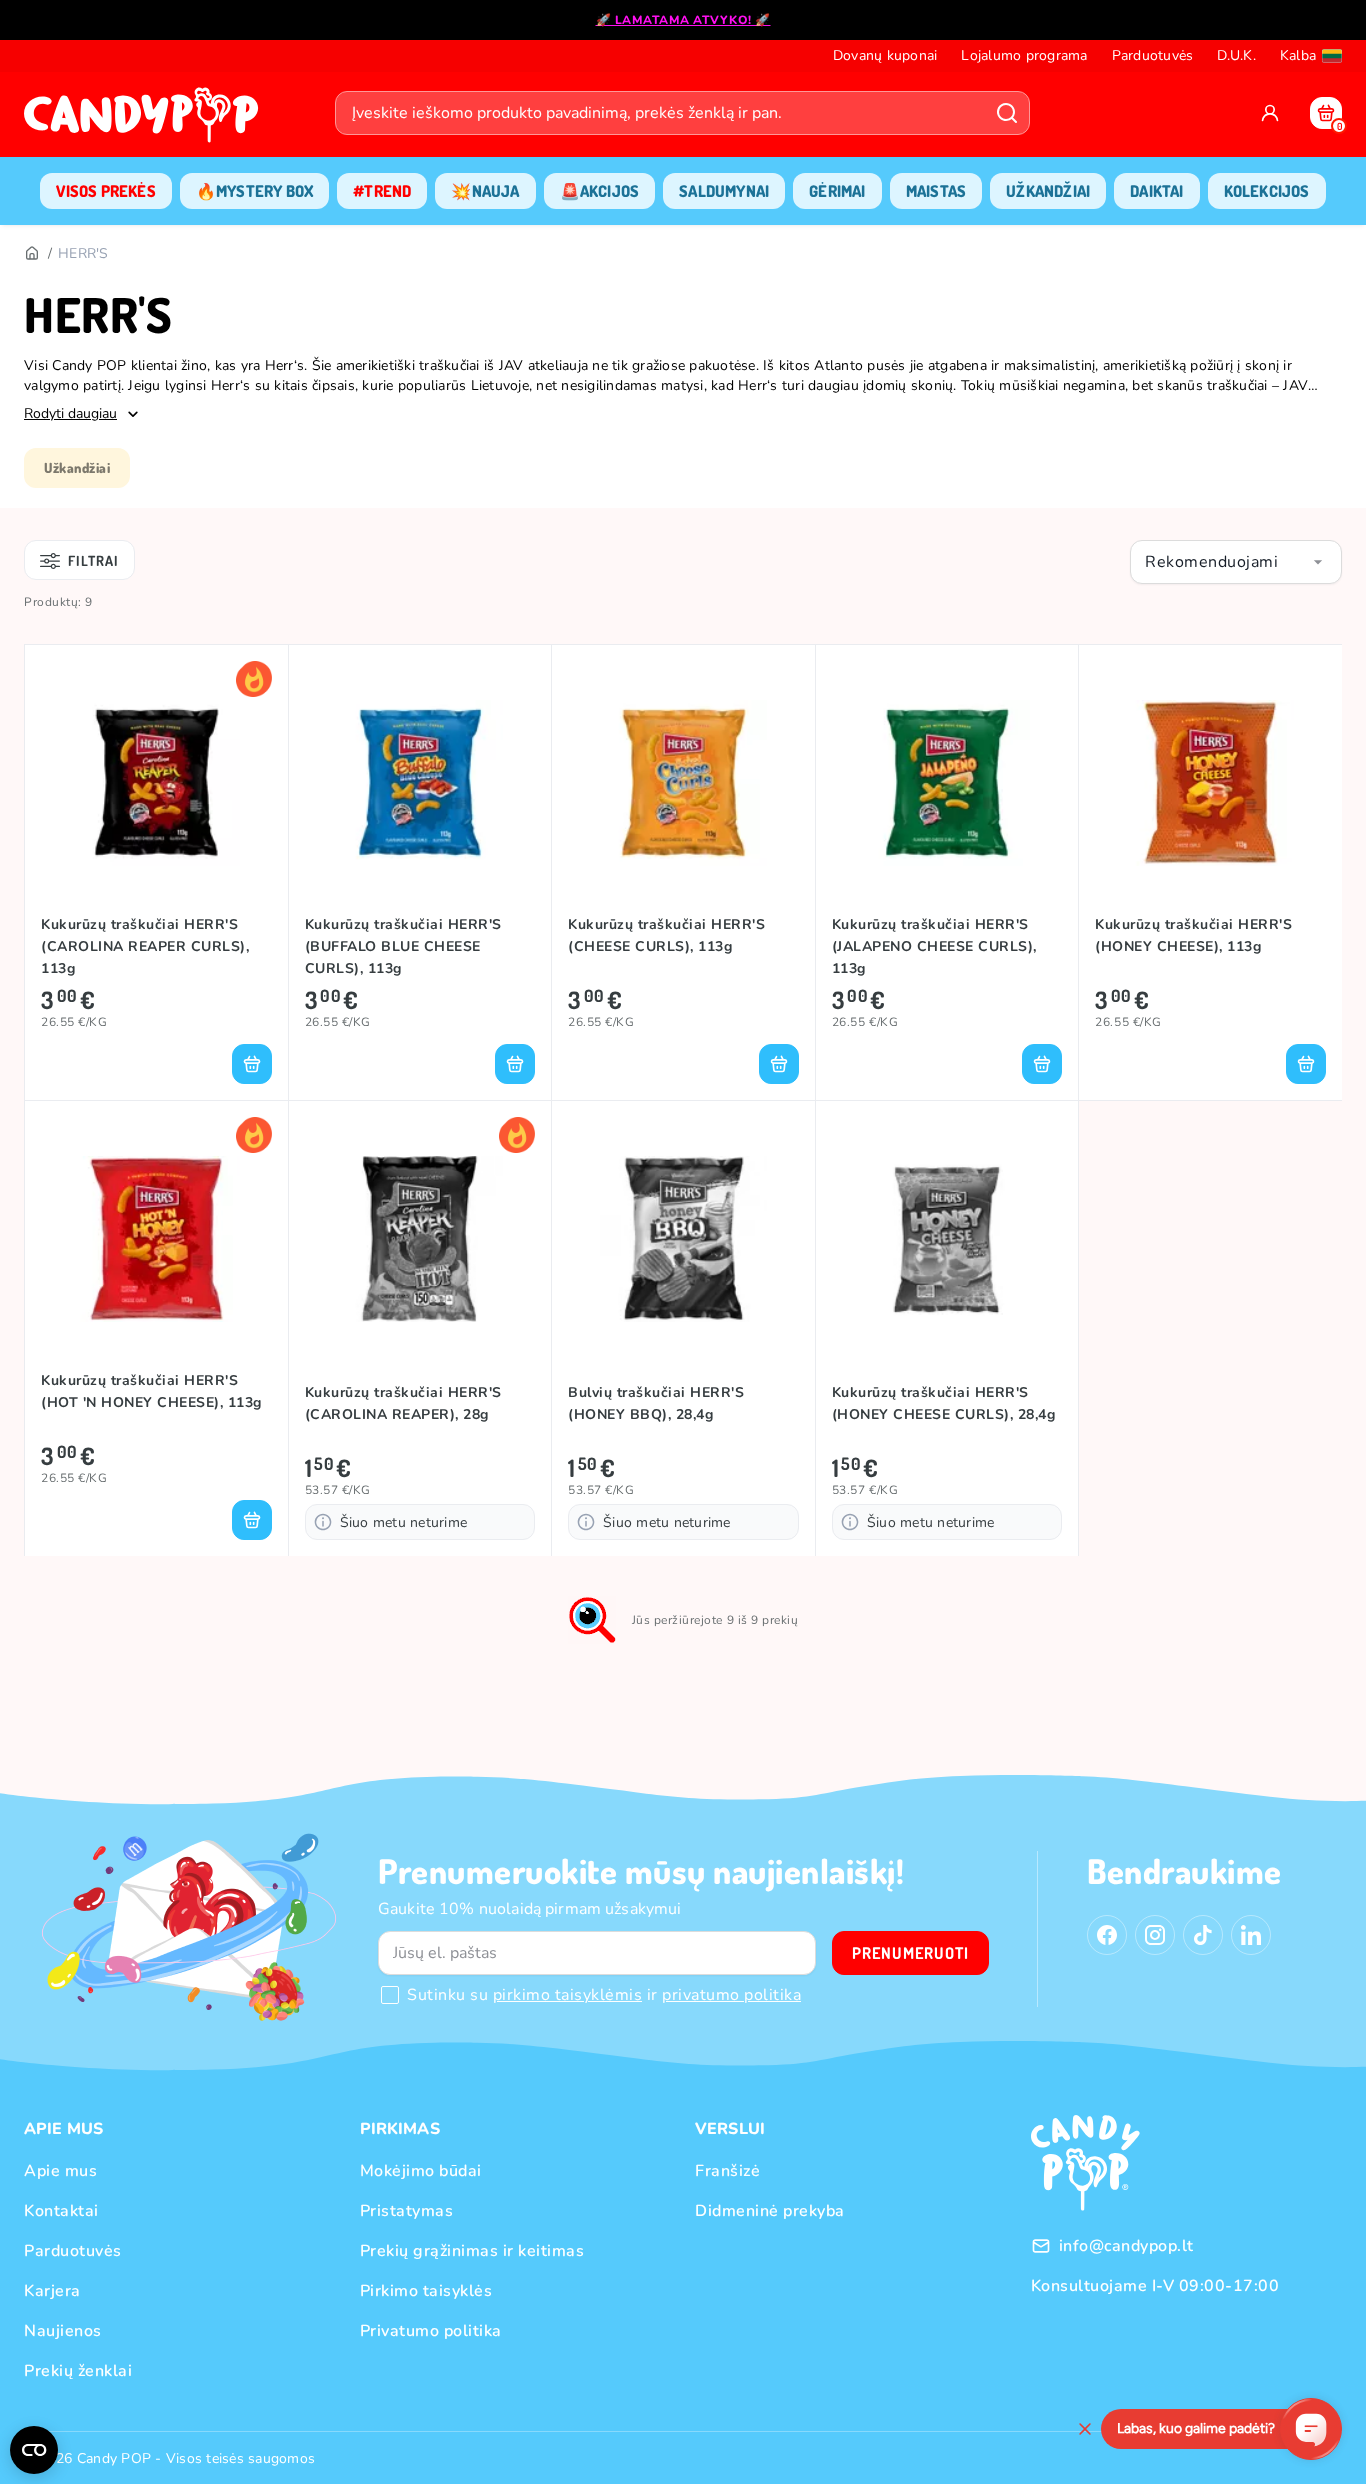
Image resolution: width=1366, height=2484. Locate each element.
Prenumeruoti (910, 1953)
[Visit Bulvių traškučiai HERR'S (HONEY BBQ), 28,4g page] (683, 1239)
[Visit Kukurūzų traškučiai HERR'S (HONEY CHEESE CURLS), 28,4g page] (947, 1239)
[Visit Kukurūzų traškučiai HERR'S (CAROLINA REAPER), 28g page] (420, 1239)
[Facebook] (1107, 1935)
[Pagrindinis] (31, 254)
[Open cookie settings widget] (34, 2450)
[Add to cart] (252, 1064)
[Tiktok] (1203, 1935)
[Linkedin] (1251, 1935)
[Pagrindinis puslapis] (146, 121)
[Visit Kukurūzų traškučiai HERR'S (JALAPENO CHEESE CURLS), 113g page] (947, 783)
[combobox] (1236, 562)
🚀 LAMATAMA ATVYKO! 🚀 (683, 20)
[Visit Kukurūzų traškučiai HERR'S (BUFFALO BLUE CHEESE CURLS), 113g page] (420, 783)
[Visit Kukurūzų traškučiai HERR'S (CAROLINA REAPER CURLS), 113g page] (156, 783)
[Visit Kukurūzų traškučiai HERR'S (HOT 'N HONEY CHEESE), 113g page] (156, 1239)
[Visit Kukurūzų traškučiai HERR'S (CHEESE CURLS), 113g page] (683, 783)
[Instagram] (1155, 1935)
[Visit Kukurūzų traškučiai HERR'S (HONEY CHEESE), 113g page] (1210, 783)
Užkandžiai (77, 467)
